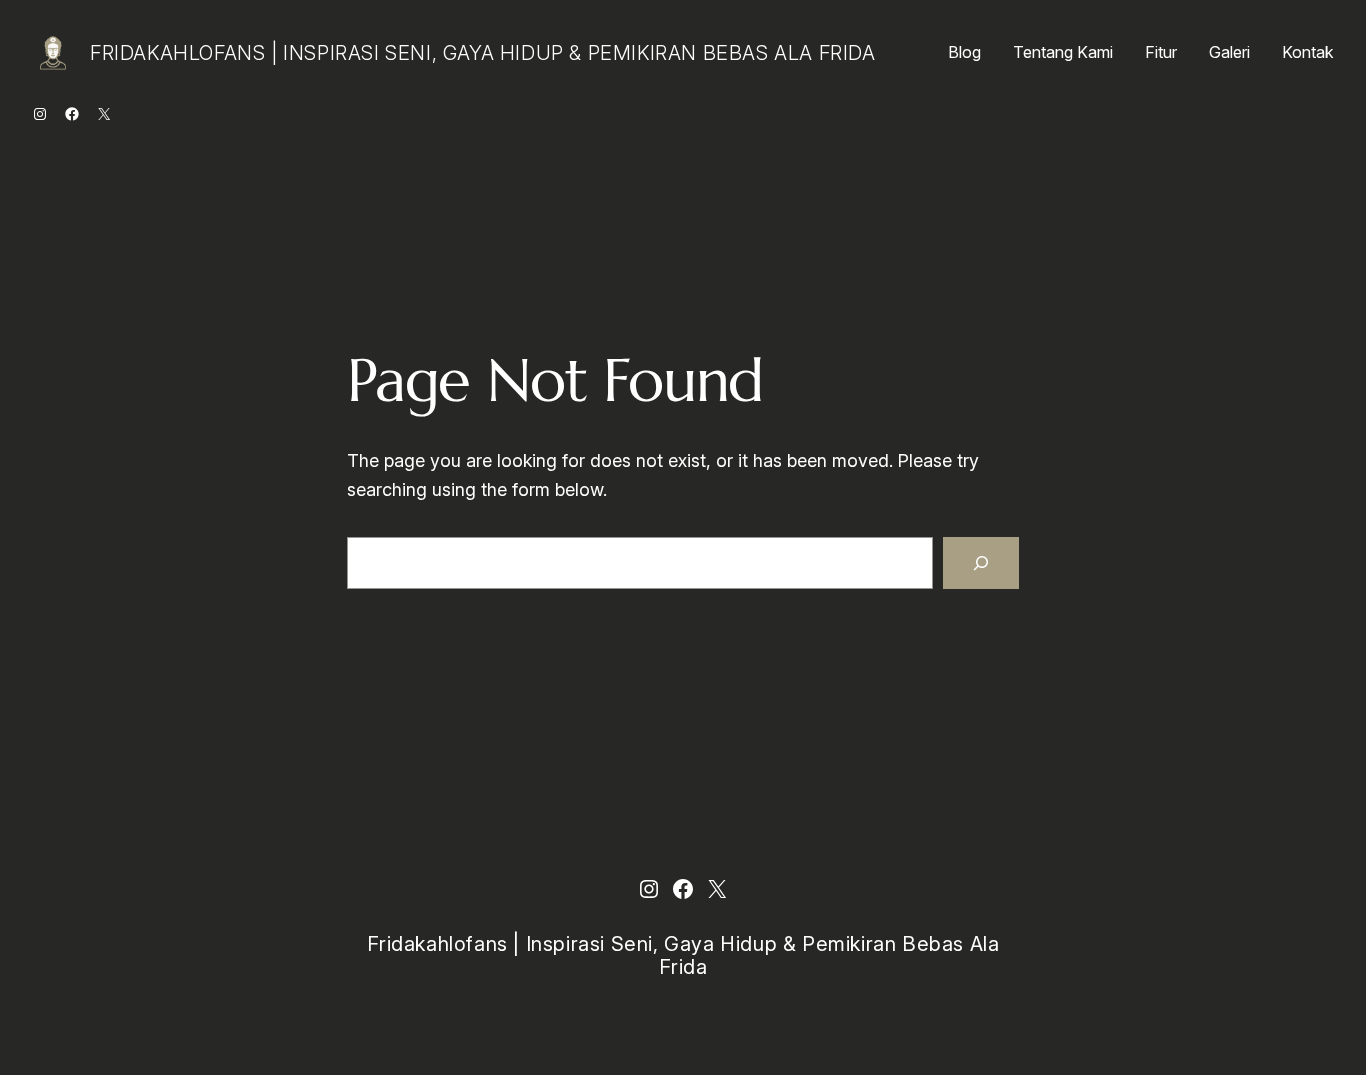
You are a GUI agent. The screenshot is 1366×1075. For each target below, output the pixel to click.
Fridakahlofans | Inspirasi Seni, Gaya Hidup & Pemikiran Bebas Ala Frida (483, 53)
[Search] (981, 563)
